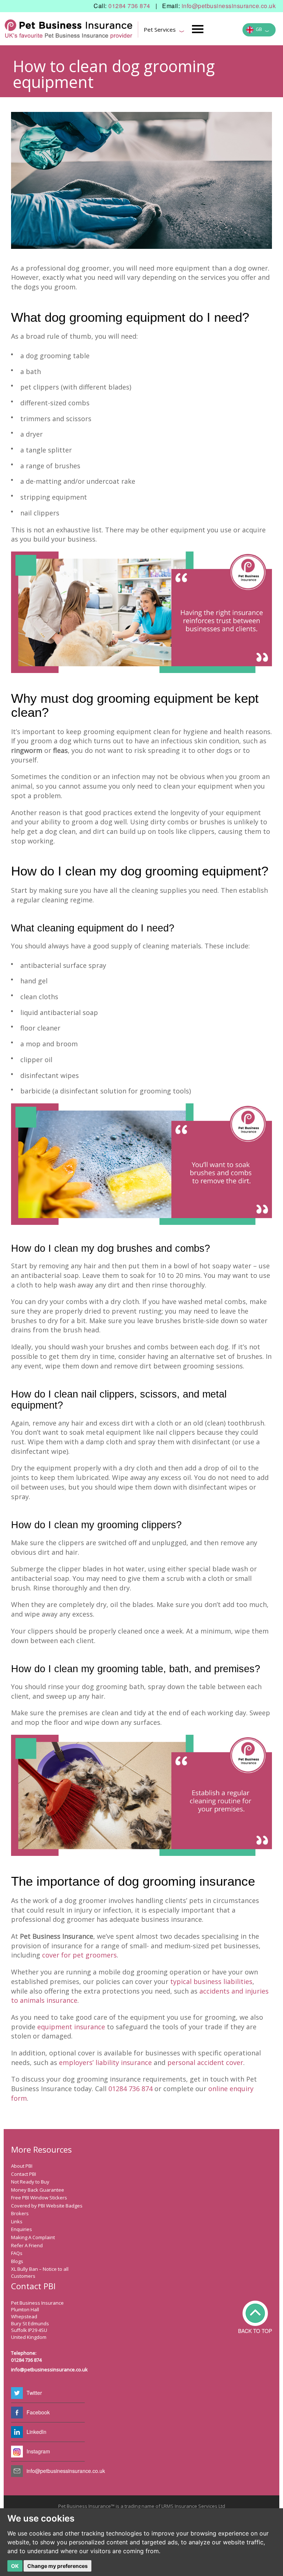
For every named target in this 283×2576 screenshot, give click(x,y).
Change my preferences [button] (57, 2566)
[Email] (17, 2471)
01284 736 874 (129, 6)
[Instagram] (17, 2452)
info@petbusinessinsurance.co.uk (229, 6)
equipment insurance (71, 2027)
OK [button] (15, 2566)
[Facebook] (17, 2413)
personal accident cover (205, 2062)
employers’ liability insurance (105, 2062)
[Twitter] (17, 2393)
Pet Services (164, 31)
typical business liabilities (211, 1981)
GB (261, 30)
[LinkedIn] (17, 2432)
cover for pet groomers (79, 1955)
